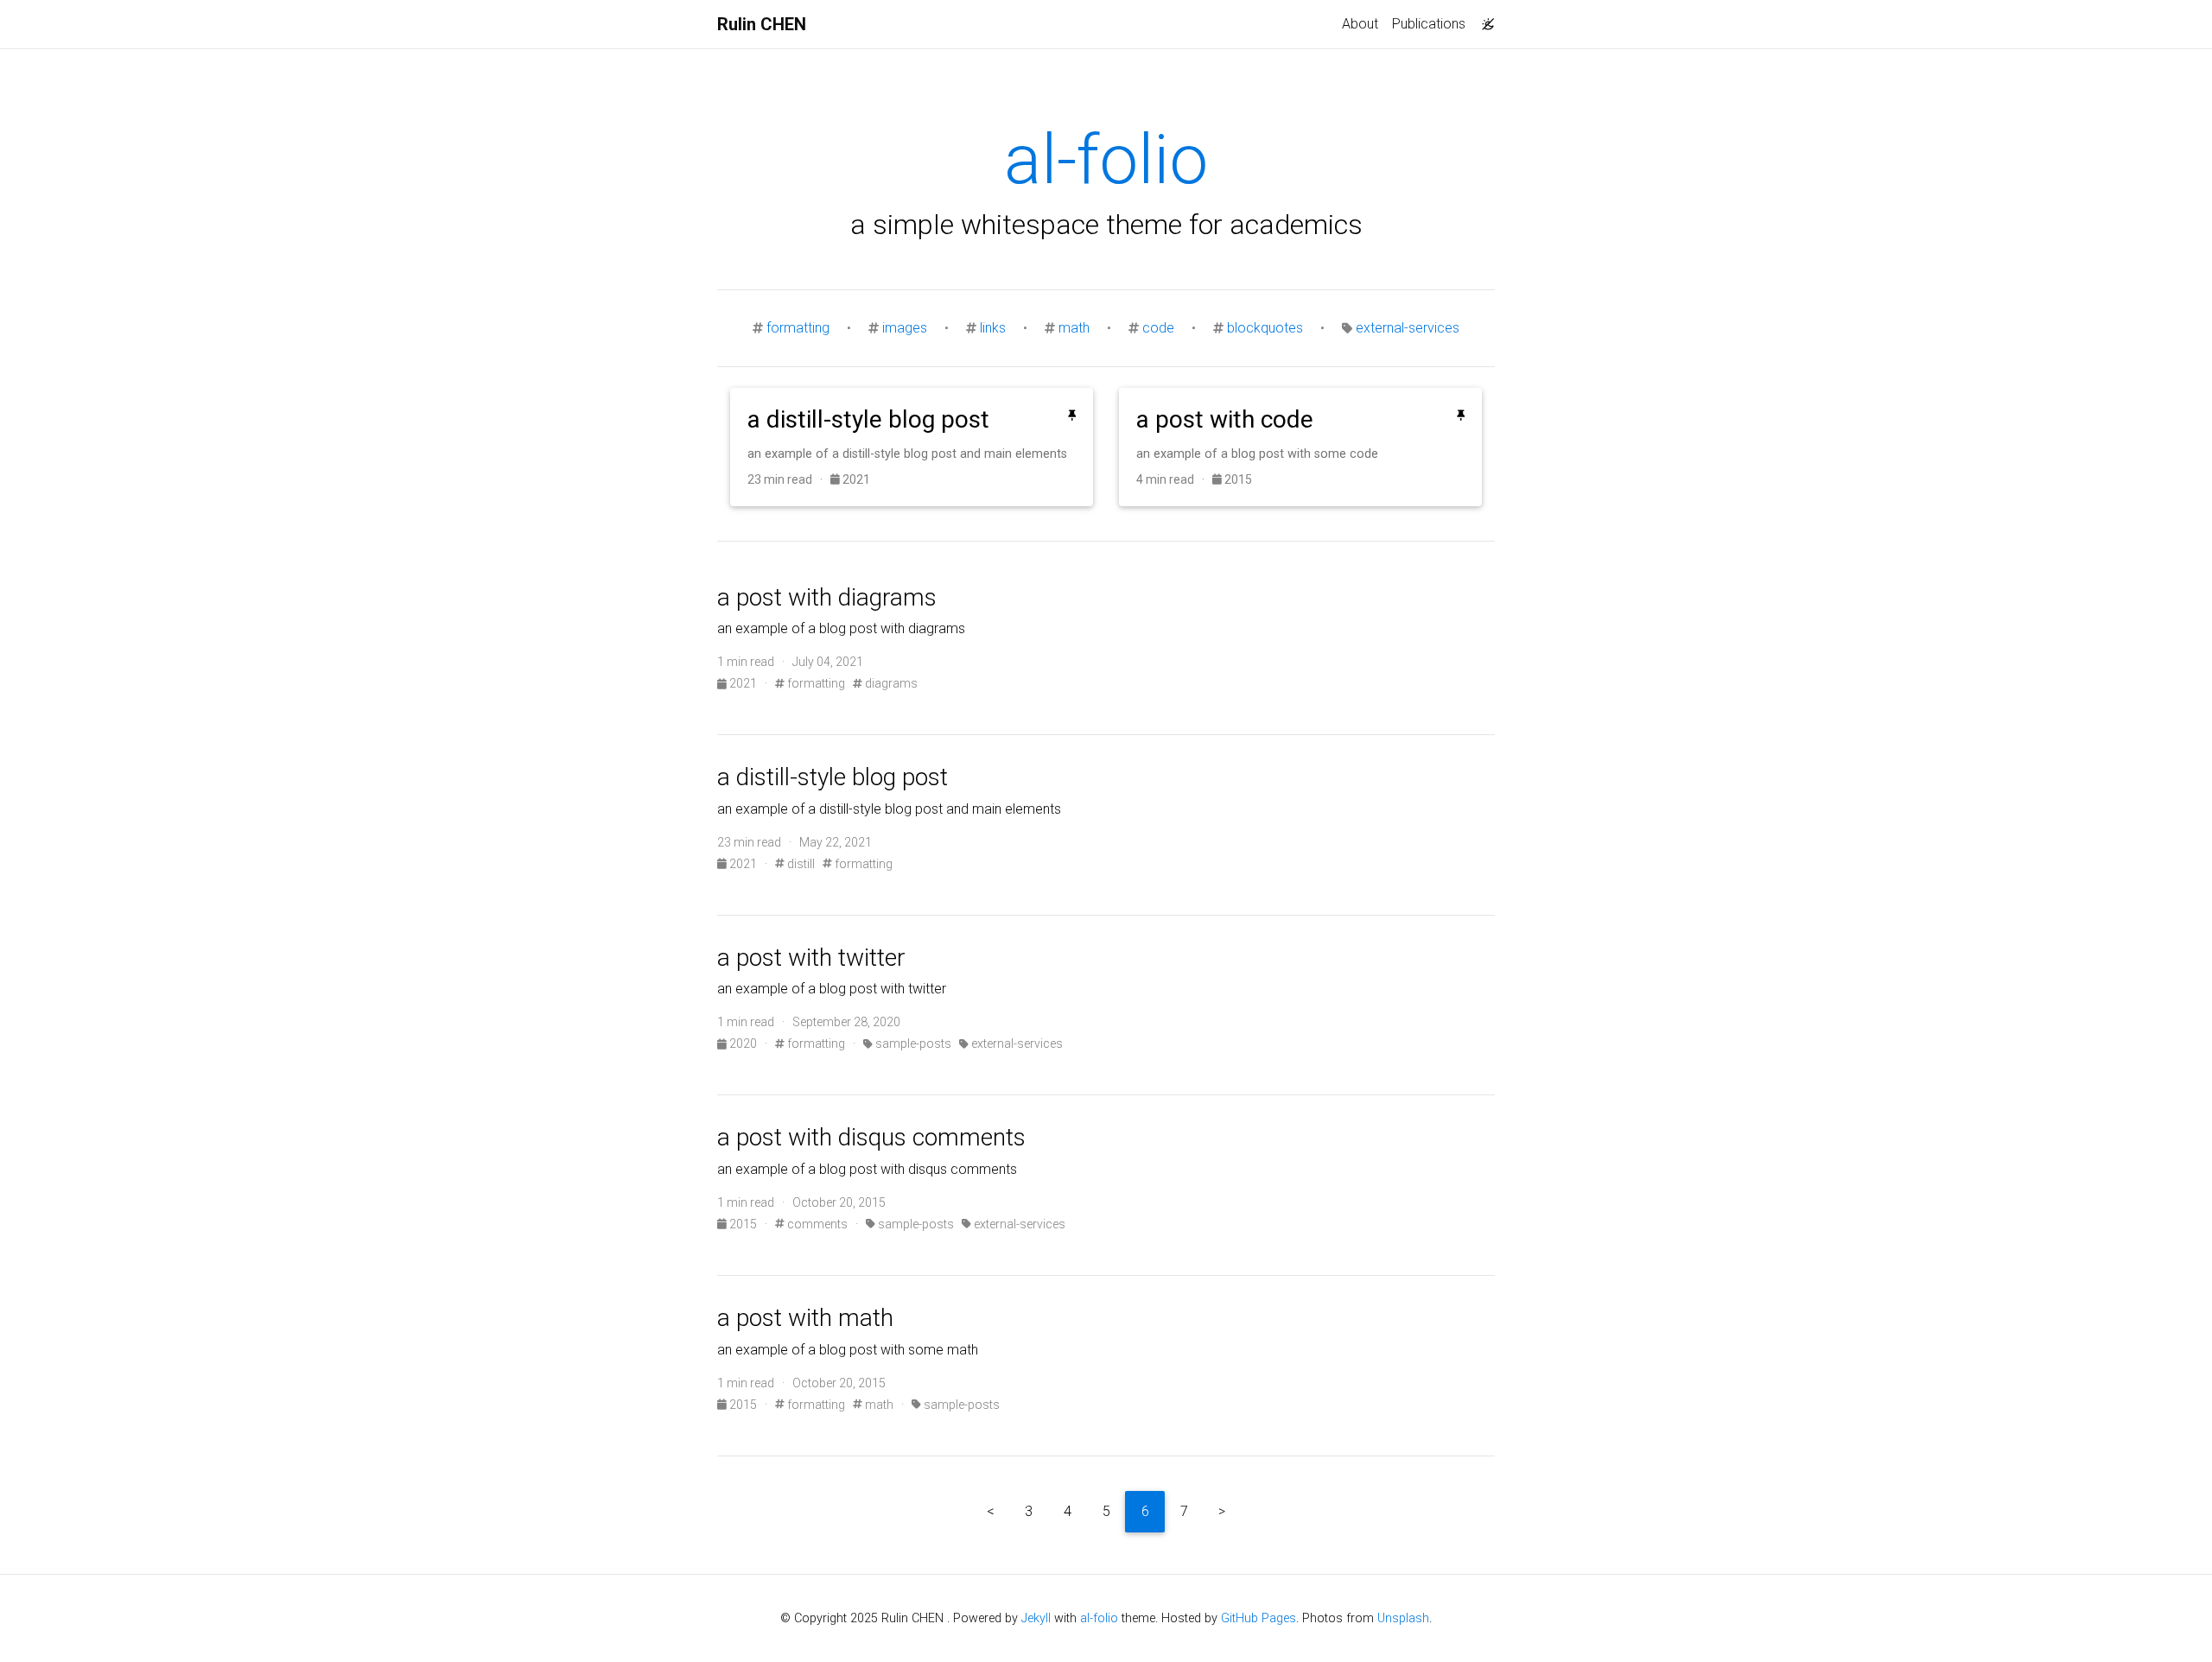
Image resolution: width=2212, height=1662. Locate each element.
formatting (798, 328)
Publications (1429, 24)
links (993, 328)
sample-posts (912, 1044)
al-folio (1099, 1618)
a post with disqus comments (871, 1137)
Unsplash (1403, 1618)
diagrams (890, 683)
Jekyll (1036, 1618)
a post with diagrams (827, 597)
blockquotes (1265, 328)
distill (800, 864)
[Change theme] (1484, 19)
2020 (743, 1044)
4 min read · (1174, 479)
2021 (855, 479)
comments (816, 1224)
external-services (1408, 328)
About (1360, 24)
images (905, 328)
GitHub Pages (1259, 1618)
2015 (1237, 479)
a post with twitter (811, 958)
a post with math (805, 1318)
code (1158, 328)
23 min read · (789, 479)
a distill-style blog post (833, 777)
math (1074, 328)
